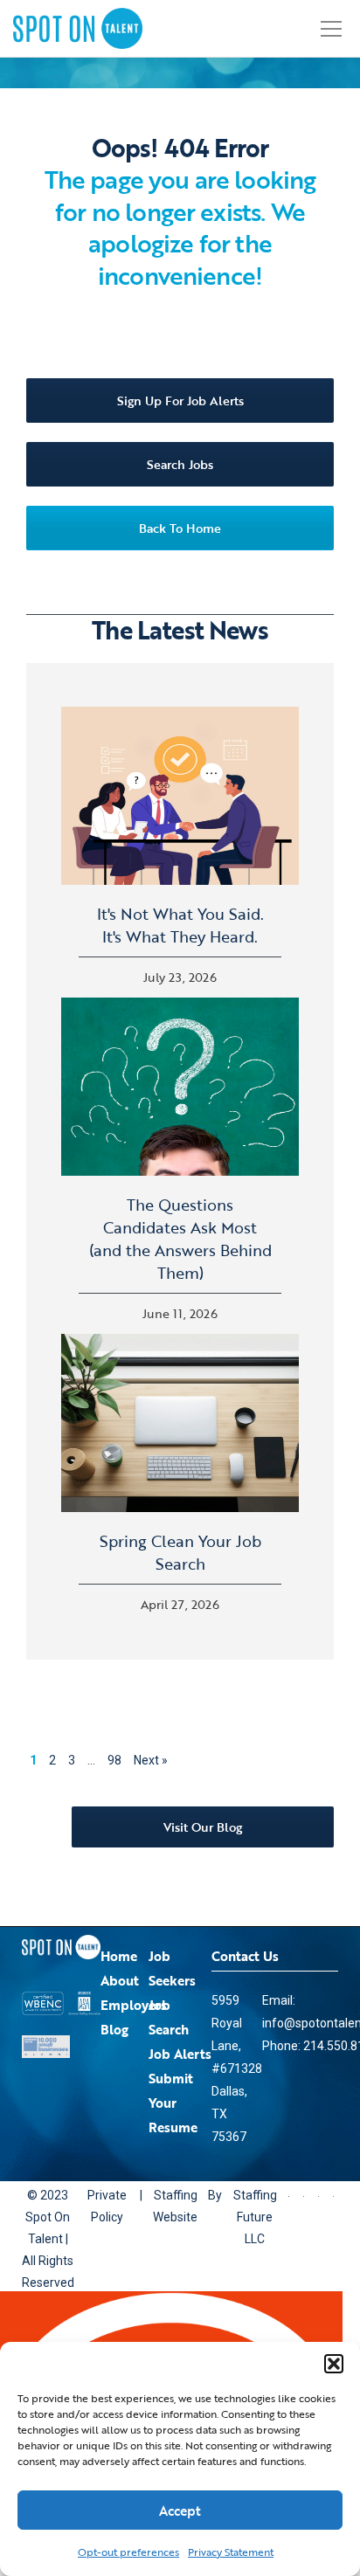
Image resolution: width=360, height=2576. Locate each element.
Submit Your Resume (173, 2103)
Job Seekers (172, 1968)
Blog (114, 2029)
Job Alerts (180, 2054)
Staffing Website (182, 2206)
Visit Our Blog (203, 1827)
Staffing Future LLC (265, 2206)
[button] (334, 2364)
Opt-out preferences (128, 2552)
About (120, 1980)
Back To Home (180, 528)
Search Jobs (180, 464)
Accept (180, 2510)
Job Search (169, 2017)
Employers (134, 2005)
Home (119, 1956)
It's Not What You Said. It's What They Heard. (180, 925)
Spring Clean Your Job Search (180, 1552)
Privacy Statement (231, 2552)
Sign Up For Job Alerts (180, 401)
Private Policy (111, 2206)
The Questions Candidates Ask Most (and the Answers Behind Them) (180, 1239)
